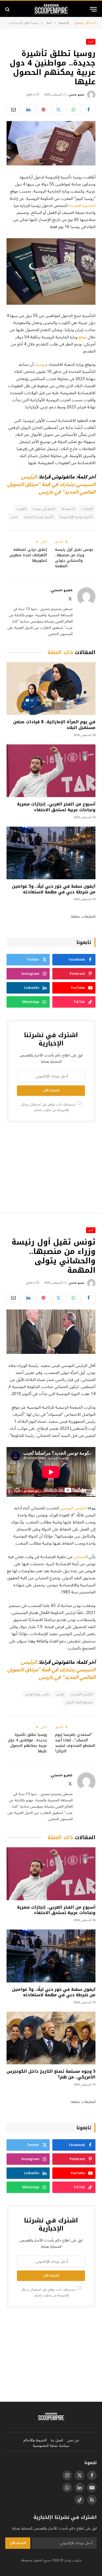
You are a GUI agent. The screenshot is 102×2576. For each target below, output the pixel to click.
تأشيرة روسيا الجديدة (39, 517)
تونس (60, 1694)
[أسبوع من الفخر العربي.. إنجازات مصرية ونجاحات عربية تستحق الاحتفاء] (51, 771)
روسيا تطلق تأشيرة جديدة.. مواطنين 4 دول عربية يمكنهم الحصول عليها (27, 1743)
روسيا (41, 364)
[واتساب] (74, 109)
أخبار (91, 42)
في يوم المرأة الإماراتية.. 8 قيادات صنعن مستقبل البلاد (54, 725)
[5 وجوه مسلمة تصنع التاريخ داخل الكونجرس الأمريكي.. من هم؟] (51, 2038)
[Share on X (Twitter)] (59, 109)
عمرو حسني (76, 95)
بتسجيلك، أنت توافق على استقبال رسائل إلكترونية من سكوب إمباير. (49, 1107)
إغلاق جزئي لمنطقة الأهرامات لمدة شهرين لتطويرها (28, 555)
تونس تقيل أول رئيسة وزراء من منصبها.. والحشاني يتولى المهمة (74, 558)
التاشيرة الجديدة (82, 206)
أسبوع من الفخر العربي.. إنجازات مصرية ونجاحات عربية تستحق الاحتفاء (56, 807)
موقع (83, 337)
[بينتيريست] (44, 109)
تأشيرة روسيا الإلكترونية (76, 517)
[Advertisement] (51, 1167)
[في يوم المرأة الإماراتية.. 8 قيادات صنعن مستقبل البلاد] (51, 689)
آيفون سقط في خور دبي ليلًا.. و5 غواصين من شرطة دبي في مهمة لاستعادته (54, 889)
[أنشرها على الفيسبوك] (89, 109)
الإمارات (87, 509)
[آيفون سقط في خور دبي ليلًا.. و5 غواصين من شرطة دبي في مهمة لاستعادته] (51, 853)
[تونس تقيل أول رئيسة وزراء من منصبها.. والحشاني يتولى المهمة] (51, 1332)
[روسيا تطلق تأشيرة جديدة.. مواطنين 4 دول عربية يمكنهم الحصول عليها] (51, 143)
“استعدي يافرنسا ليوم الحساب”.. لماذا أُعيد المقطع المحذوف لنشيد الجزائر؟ (75, 1743)
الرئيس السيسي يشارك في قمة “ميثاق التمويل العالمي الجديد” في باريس (51, 485)
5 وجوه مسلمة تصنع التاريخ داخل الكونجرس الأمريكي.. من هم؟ (51, 2074)
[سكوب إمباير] (51, 9)
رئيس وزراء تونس (37, 1694)
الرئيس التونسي (74, 1508)
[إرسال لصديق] (13, 109)
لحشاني (80, 1557)
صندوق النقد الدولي (79, 1702)
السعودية (68, 509)
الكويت (21, 509)
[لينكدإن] (29, 109)
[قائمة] (93, 9)
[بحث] (8, 9)
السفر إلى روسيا (44, 509)
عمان (14, 517)
